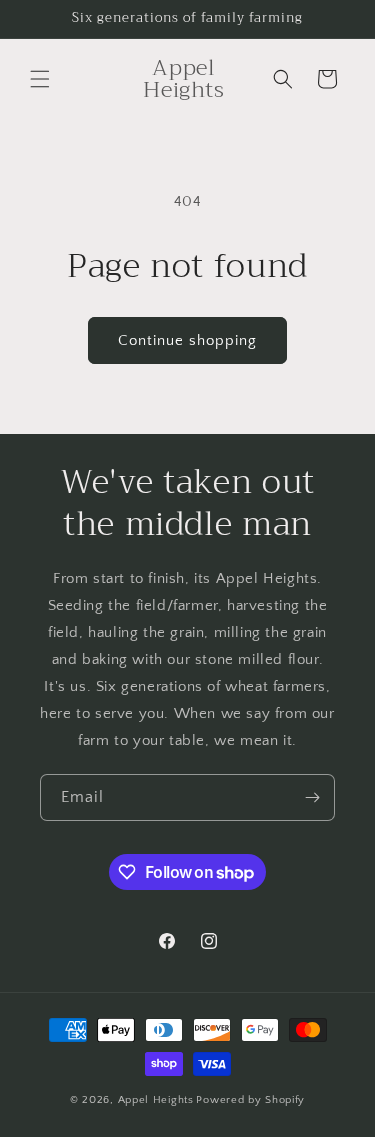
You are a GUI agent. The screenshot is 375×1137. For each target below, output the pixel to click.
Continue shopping (187, 340)
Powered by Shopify (250, 1100)
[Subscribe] (312, 797)
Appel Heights (156, 1100)
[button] (40, 79)
